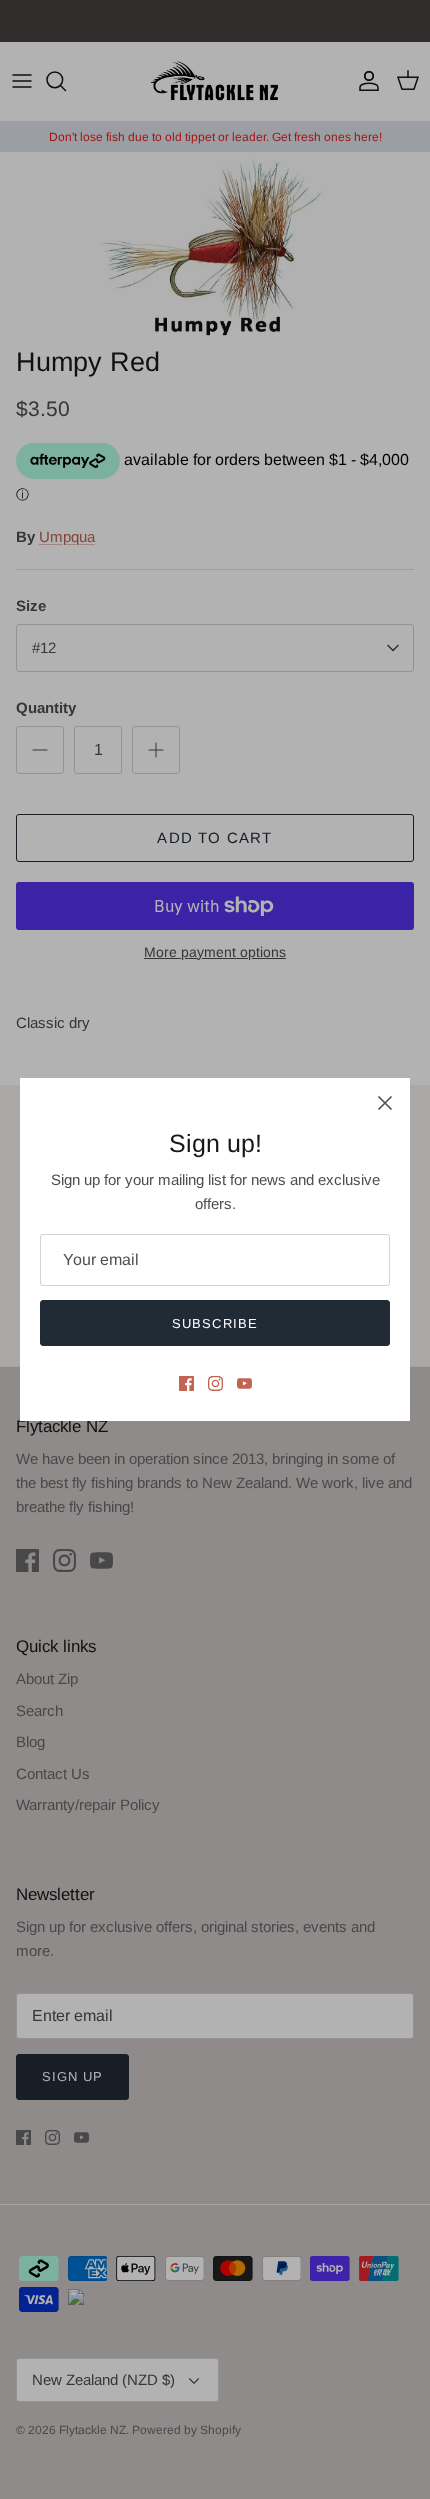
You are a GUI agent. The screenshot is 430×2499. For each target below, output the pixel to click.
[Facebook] (186, 1383)
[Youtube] (244, 1383)
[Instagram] (215, 1383)
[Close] (385, 1103)
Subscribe (214, 1323)
